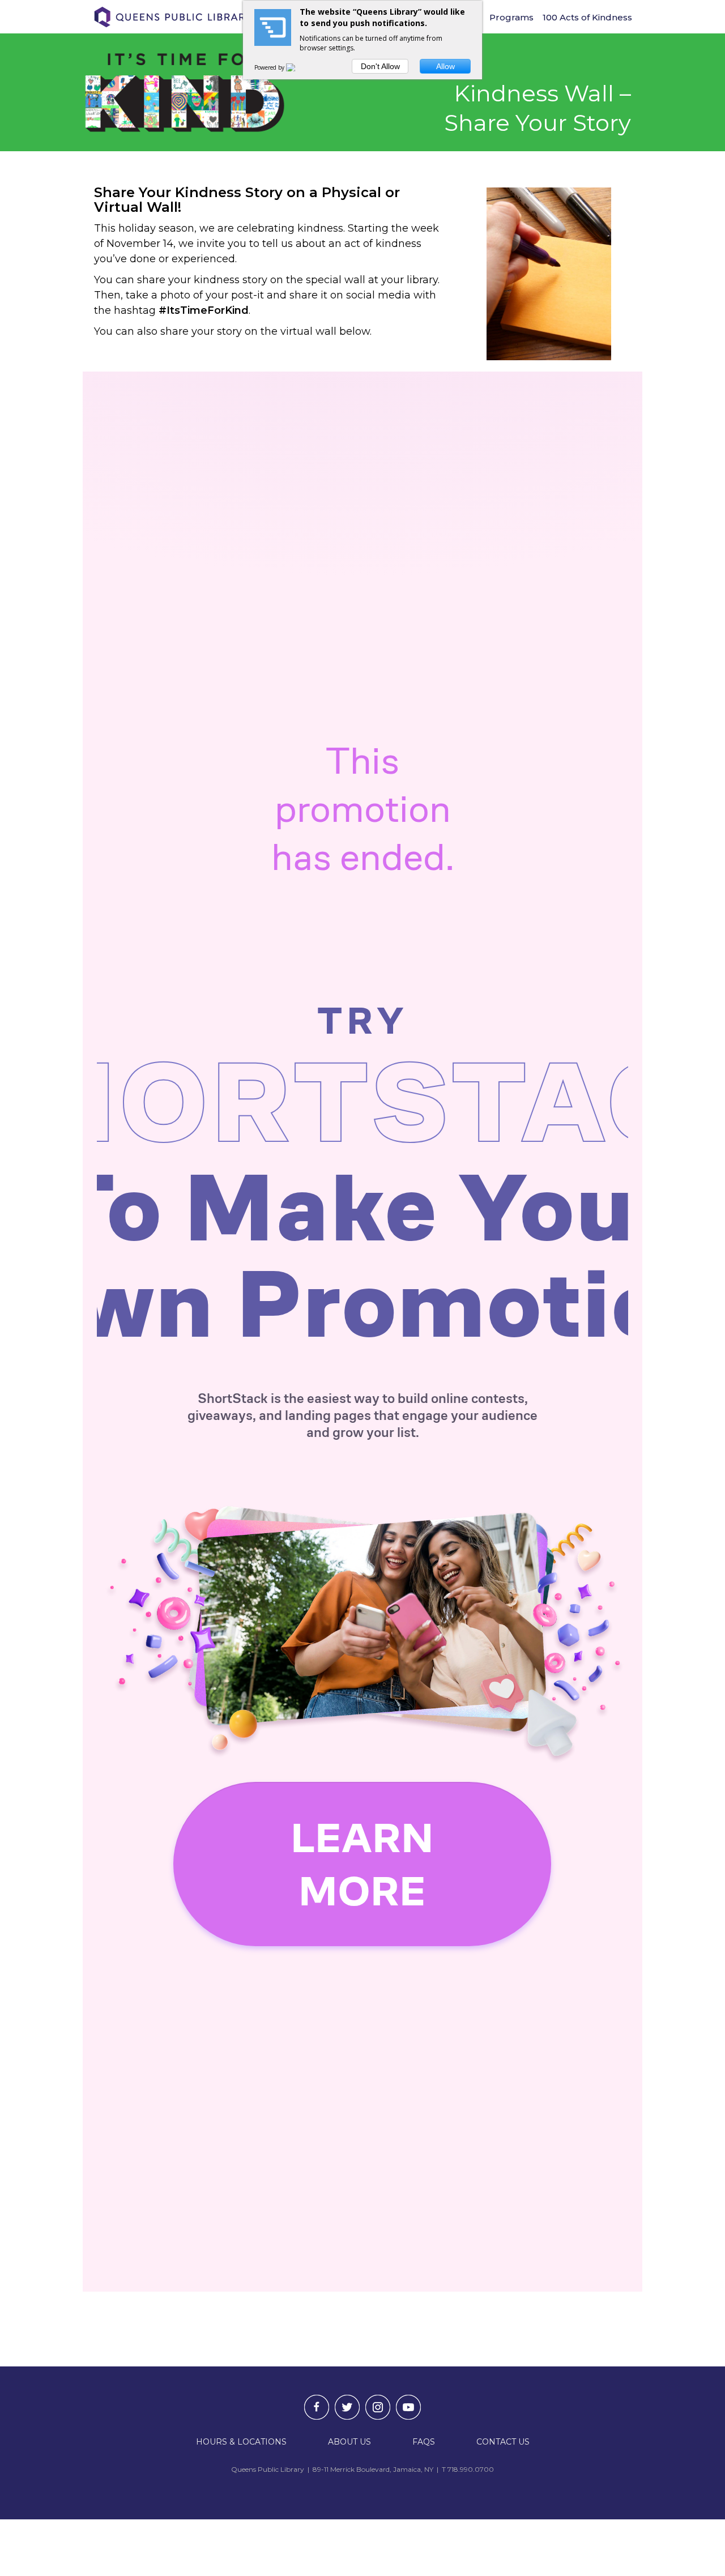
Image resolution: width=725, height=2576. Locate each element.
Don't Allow (380, 66)
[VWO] (297, 67)
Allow (445, 66)
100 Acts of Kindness (587, 17)
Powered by (270, 67)
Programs (511, 17)
